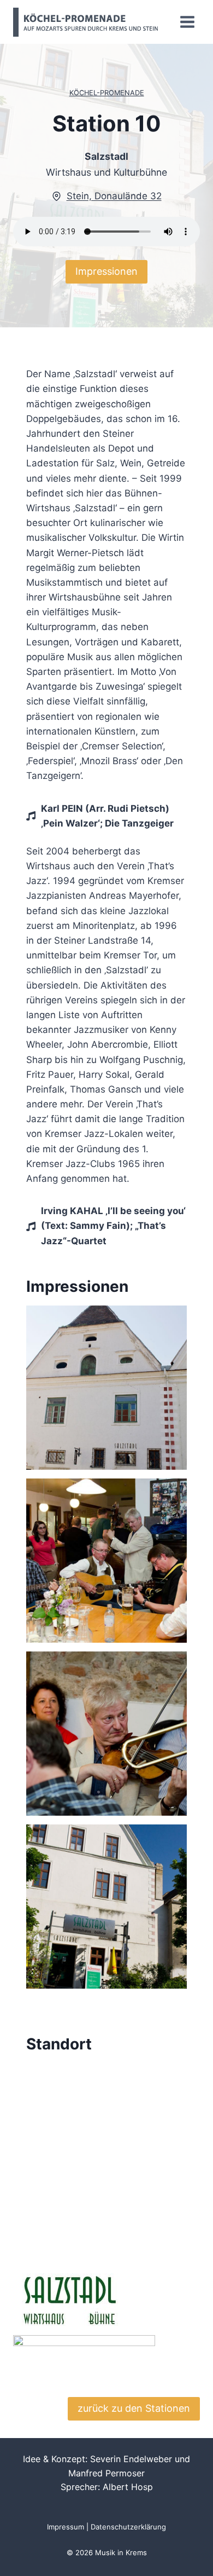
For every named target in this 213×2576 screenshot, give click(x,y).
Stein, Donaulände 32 (114, 196)
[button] (106, 1388)
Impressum (66, 2527)
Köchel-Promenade (107, 93)
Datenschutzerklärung (128, 2527)
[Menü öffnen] (187, 22)
